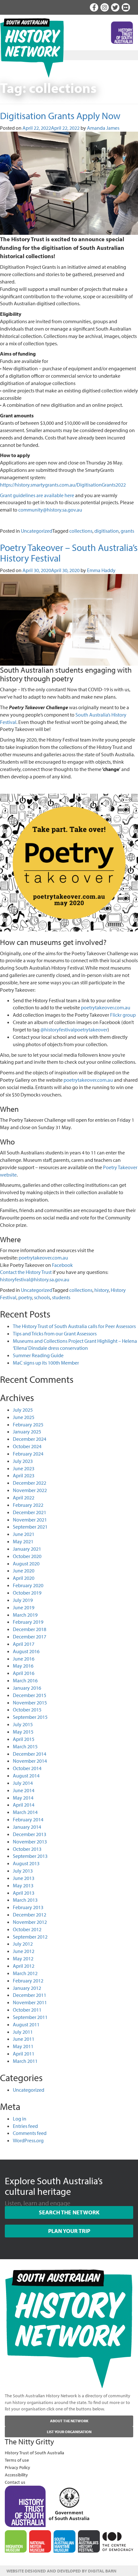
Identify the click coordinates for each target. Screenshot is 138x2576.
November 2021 (30, 1520)
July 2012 (23, 1944)
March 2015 (25, 1746)
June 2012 (24, 1951)
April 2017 (24, 1644)
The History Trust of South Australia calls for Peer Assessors (74, 1326)
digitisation (107, 531)
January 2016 (27, 1688)
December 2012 (30, 1915)
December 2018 (30, 1629)
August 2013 (26, 1863)
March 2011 (25, 2061)
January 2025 (27, 1432)
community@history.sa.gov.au (50, 510)
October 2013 (27, 1849)
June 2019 (24, 1607)
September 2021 (30, 1527)
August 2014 (26, 1776)
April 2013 (24, 1893)
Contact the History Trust (26, 1272)
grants (127, 531)
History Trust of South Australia (34, 2453)
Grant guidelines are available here (37, 495)
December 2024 (30, 1439)
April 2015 (24, 1739)
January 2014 (27, 1827)
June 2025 (24, 1417)
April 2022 (24, 1497)
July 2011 (23, 2032)
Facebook (62, 1265)
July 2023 (23, 1461)
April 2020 (24, 1578)
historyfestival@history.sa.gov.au (35, 1279)
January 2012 (27, 1988)
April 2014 (24, 1805)
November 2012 (30, 1922)
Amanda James (103, 128)
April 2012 (24, 1966)
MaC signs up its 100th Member (46, 1363)
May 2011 (23, 2046)
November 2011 (30, 2002)
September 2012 (30, 1937)
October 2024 (27, 1446)
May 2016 (23, 1666)
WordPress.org (28, 2140)
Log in (20, 2119)
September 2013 (30, 1856)
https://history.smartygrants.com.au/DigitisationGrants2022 (63, 485)
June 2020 (24, 1571)
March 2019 (25, 1615)
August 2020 (26, 1563)
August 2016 (26, 1651)
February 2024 (28, 1454)
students (61, 1297)
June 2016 (24, 1659)
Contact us (15, 2482)
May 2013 (23, 1885)
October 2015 (27, 1710)
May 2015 (23, 1732)
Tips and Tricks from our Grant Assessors (55, 1333)
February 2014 (28, 1819)
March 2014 (25, 1812)
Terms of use (17, 2460)
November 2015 (30, 1702)
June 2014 (24, 1790)
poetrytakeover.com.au (106, 1007)
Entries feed (25, 2126)
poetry (25, 1297)
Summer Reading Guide (38, 1355)
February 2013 (28, 1907)
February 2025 (28, 1424)
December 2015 (30, 1695)
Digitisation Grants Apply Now (60, 116)
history (102, 1290)
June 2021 (24, 1534)
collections (81, 531)
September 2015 (30, 1717)
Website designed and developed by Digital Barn (61, 2571)
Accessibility (16, 2475)
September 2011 (30, 2017)
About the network (69, 2421)
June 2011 (24, 2039)
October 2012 (27, 1929)
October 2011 (27, 2010)
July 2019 (23, 1600)
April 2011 (24, 2054)
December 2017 (30, 1637)
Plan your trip (69, 2231)
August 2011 (26, 2024)
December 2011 (30, 1995)
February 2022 (28, 1505)
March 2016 (25, 1680)
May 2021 (23, 1541)
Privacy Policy (17, 2467)
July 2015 (23, 1724)
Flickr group (123, 1015)
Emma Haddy (101, 570)
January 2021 (27, 1549)
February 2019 (28, 1622)
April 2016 (24, 1673)
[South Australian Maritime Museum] (65, 2541)
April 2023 (24, 1475)
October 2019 (27, 1593)
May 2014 (23, 1798)
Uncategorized (37, 531)
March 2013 (25, 1900)
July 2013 (23, 1871)
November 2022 (30, 1490)
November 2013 (30, 1842)
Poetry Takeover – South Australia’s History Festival (69, 553)
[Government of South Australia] (69, 2502)
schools (42, 1297)
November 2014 (30, 1761)
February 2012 (28, 1981)
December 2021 (30, 1512)
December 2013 (30, 1834)
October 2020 (27, 1556)
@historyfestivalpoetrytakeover (74, 1030)
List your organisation (69, 2432)
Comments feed (30, 2133)
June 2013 (24, 1878)
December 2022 (30, 1483)
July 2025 (23, 1410)
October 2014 (27, 1768)
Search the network (69, 2212)
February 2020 (28, 1585)
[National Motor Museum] (40, 2541)
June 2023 (24, 1468)
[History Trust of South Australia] (25, 2506)
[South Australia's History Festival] (89, 2541)
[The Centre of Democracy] (118, 2541)
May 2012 (23, 1958)
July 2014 (23, 1783)
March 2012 (25, 1973)
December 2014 (30, 1754)
